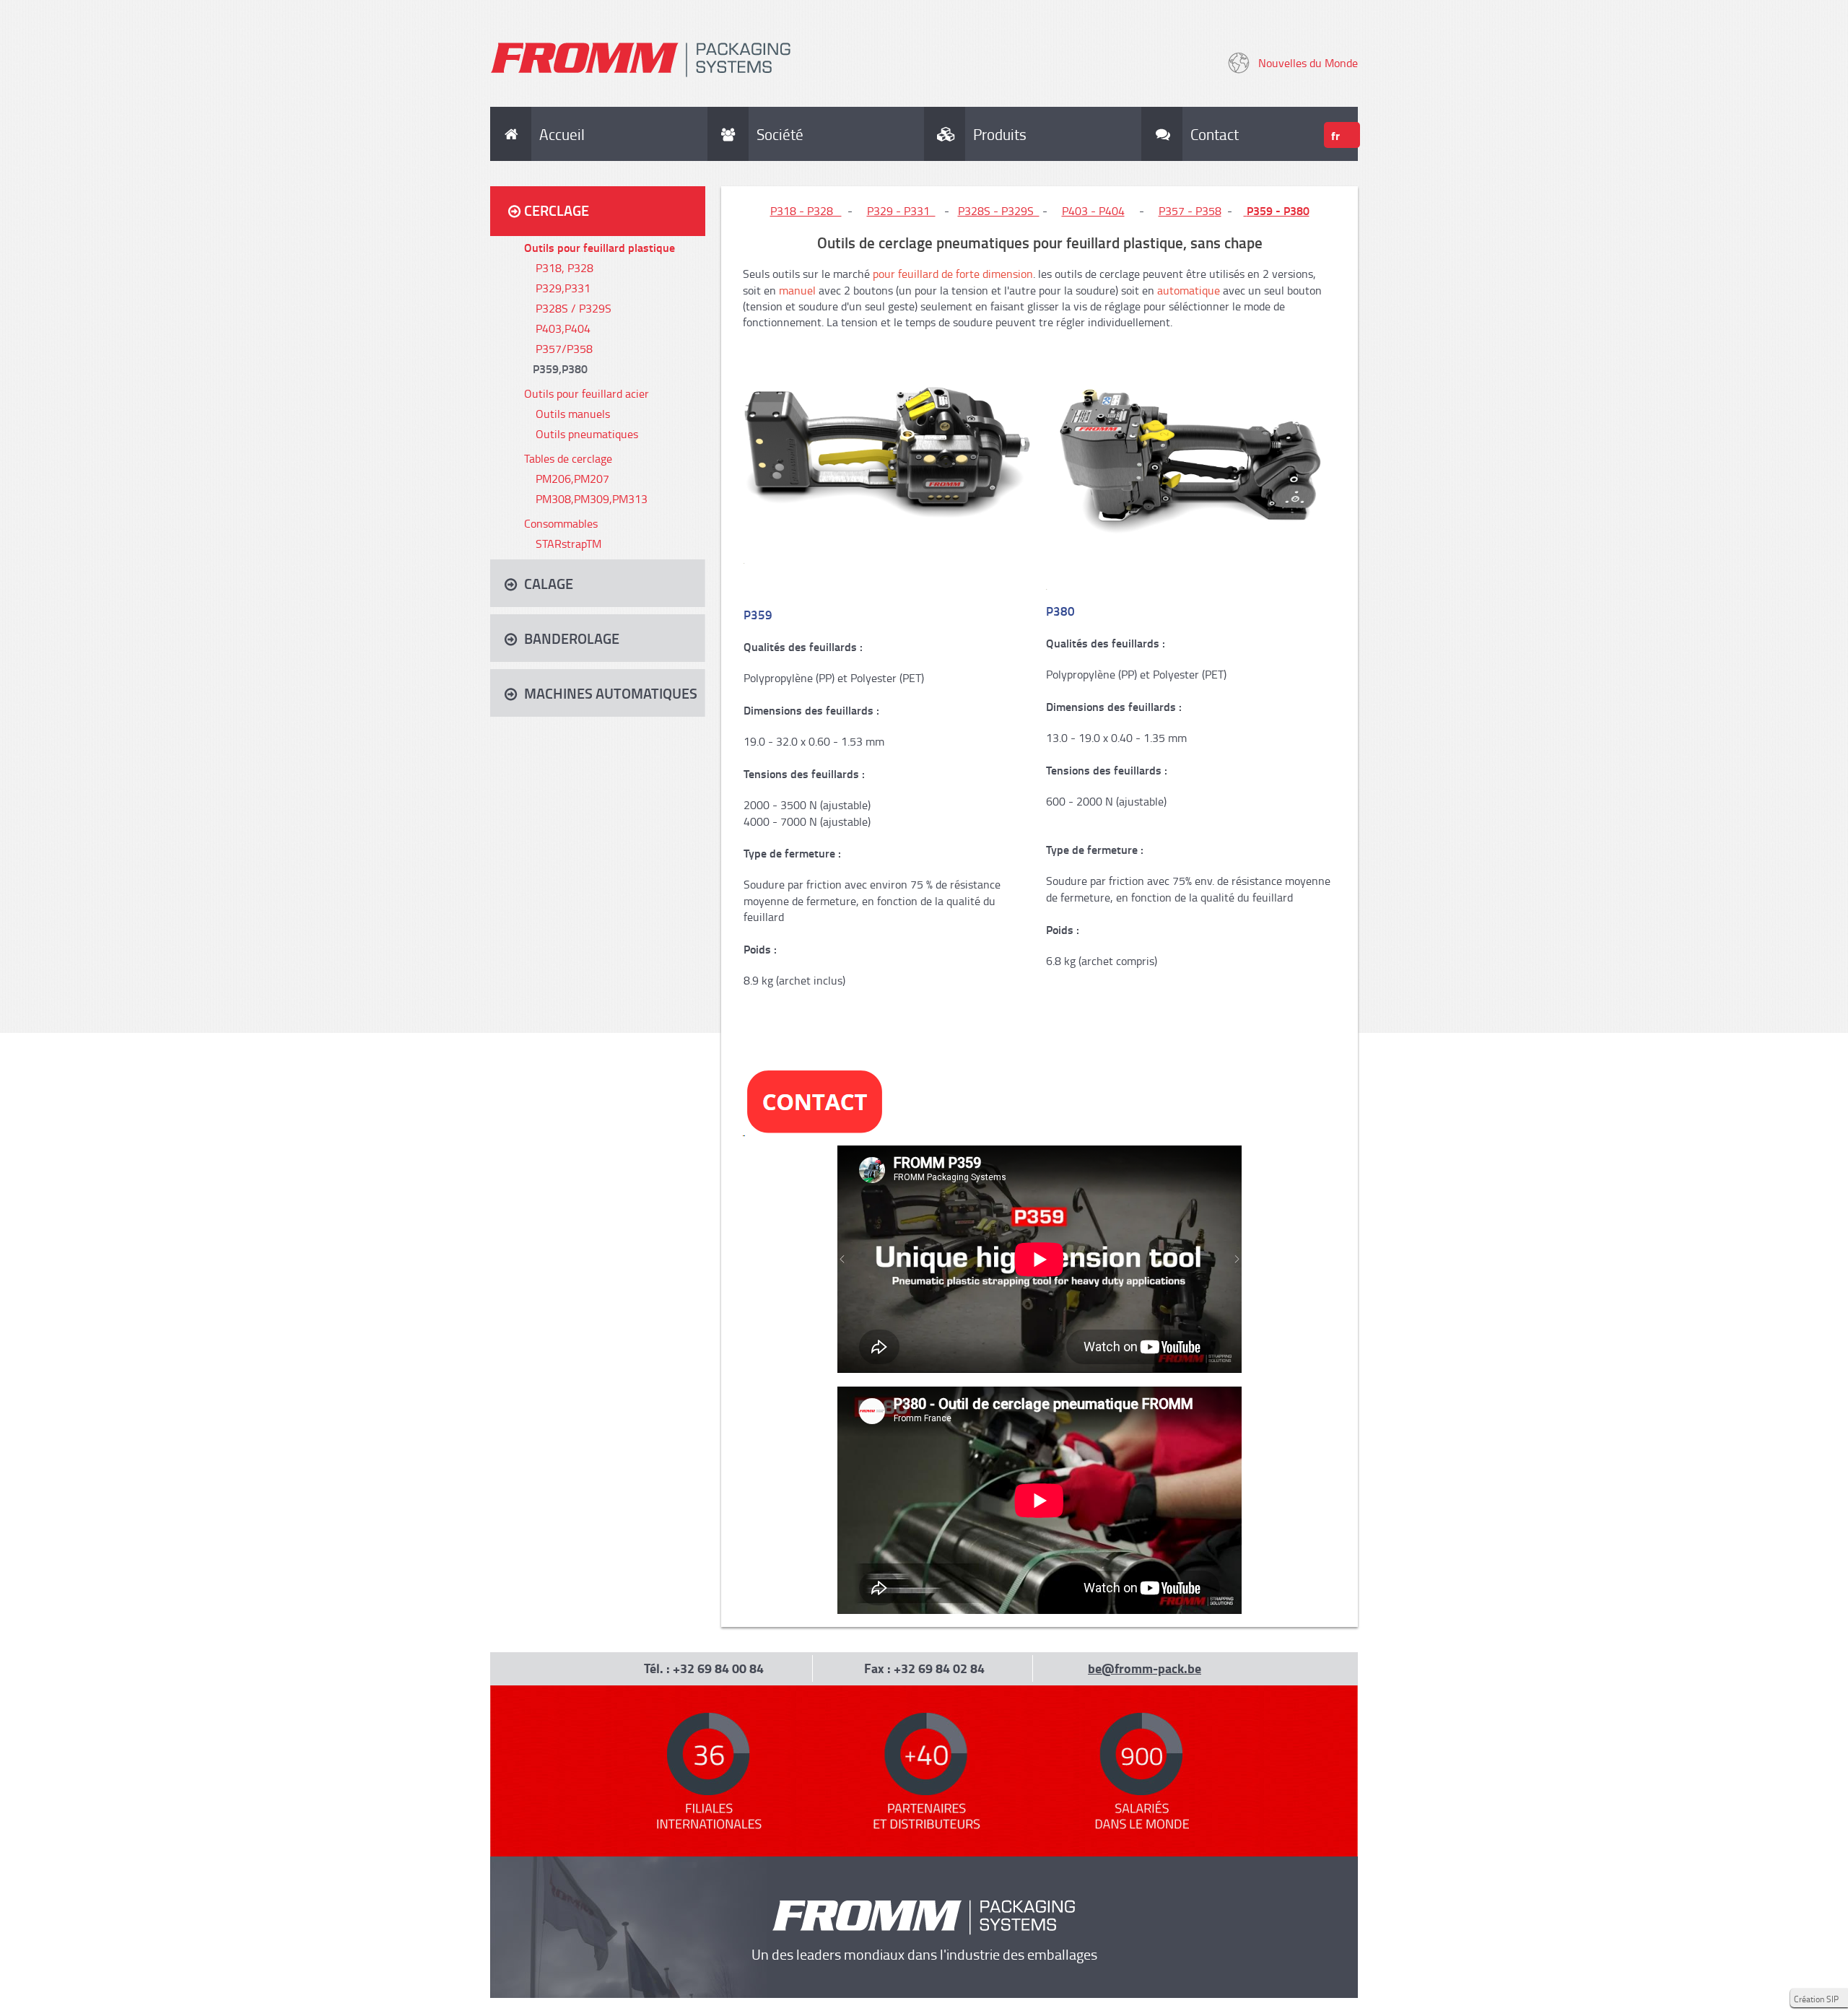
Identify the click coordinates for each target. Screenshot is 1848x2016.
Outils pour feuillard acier (587, 393)
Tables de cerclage (568, 458)
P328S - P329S (999, 211)
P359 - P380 (1278, 210)
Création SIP (1816, 1999)
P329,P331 (563, 288)
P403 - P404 (1093, 211)
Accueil (562, 134)
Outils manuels (573, 414)
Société (780, 134)
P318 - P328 (806, 211)
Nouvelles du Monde (1308, 63)
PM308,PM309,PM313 (592, 499)
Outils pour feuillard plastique (600, 247)
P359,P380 (560, 368)
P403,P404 (563, 328)
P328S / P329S (574, 308)
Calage (549, 583)
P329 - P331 (901, 211)
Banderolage (572, 638)
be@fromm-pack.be (1145, 1668)
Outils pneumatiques (587, 434)
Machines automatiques (611, 693)
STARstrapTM (568, 544)
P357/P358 (564, 349)
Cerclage (557, 210)
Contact (1209, 134)
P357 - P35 (1187, 211)
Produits (1000, 134)
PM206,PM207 (572, 479)
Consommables (561, 523)
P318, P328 (565, 268)
